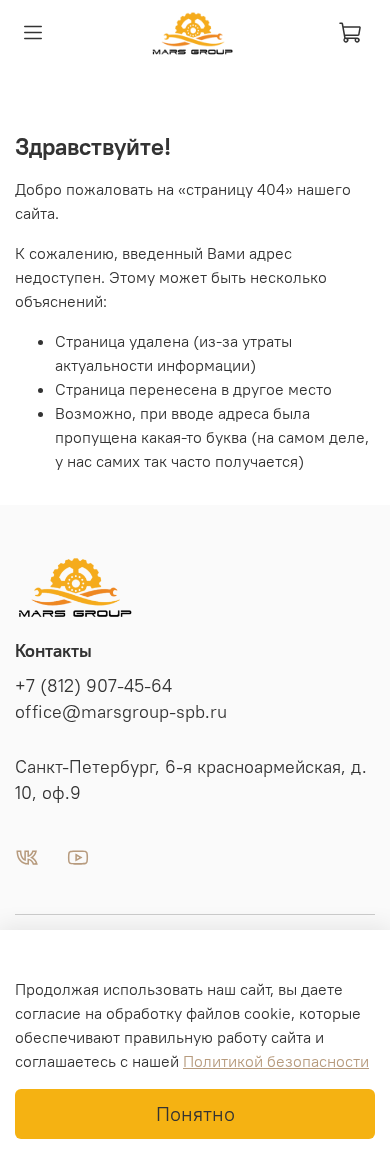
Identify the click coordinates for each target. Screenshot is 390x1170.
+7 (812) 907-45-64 (93, 686)
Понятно (195, 1113)
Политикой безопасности (276, 1061)
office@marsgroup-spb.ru (121, 712)
